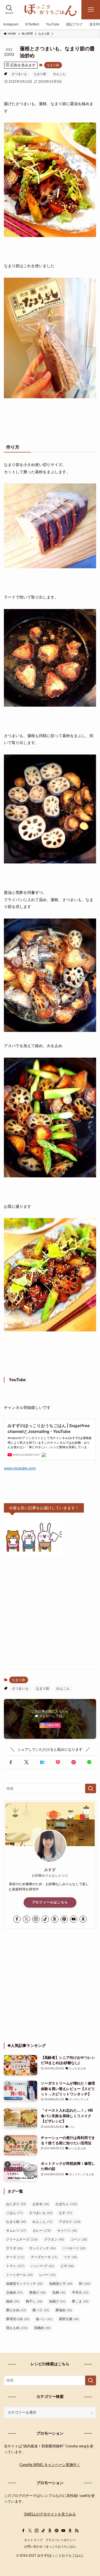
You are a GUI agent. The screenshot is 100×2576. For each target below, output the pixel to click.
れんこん (59, 74)
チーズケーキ (44, 2257)
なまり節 (53, 65)
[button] (11, 1762)
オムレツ (16, 2231)
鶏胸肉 (42, 2328)
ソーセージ (74, 2248)
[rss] (77, 2531)
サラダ (14, 2248)
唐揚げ (37, 2293)
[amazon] (83, 1919)
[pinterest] (64, 1919)
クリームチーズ (22, 2239)
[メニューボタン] (91, 10)
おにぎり (16, 2204)
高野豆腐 (69, 2319)
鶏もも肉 (17, 2328)
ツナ (71, 2257)
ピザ (67, 2266)
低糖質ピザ (61, 2284)
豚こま (80, 2301)
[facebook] (17, 1919)
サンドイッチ (42, 2248)
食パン (44, 2319)
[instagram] (36, 1919)
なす (66, 2213)
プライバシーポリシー (61, 2540)
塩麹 (59, 2293)
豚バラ (41, 2310)
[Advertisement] (50, 1612)
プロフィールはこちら (50, 1902)
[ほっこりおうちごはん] (50, 10)
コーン (79, 2239)
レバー (47, 2275)
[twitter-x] (26, 1919)
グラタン (54, 2239)
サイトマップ (33, 2540)
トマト (15, 2266)
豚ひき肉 (16, 2310)
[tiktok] (45, 1919)
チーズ (15, 2257)
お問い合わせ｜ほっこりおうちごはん (50, 2546)
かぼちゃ (66, 2204)
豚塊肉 (64, 2310)
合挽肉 (14, 2293)
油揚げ (57, 2301)
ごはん (14, 2213)
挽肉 (13, 2301)
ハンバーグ (42, 2266)
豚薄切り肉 (18, 2319)
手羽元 (80, 2293)
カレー (42, 2231)
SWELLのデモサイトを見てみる (50, 2514)
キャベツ (67, 2231)
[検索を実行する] (91, 1789)
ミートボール (19, 2275)
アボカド (70, 2222)
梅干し (34, 2301)
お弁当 (41, 2204)
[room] (55, 1919)
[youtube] (74, 1919)
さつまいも (19, 74)
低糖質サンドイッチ (24, 2284)
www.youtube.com (20, 1468)
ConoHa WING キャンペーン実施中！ (50, 2465)
